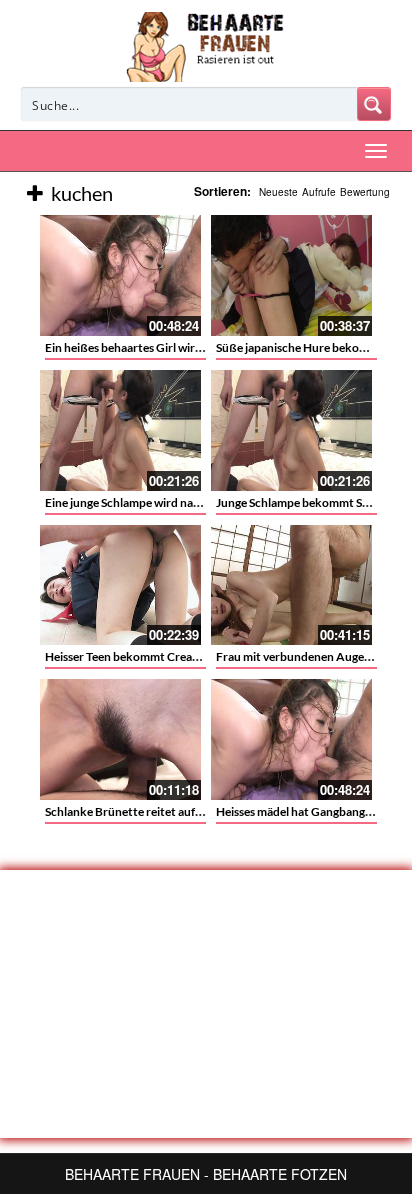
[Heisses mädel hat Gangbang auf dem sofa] (291, 739)
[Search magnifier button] (374, 104)
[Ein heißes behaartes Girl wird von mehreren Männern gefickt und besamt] (120, 275)
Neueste (278, 192)
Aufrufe (319, 192)
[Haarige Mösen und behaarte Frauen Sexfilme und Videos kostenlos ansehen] (206, 45)
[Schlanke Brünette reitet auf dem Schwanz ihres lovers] (120, 739)
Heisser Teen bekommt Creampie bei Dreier (158, 656)
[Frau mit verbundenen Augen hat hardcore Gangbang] (291, 585)
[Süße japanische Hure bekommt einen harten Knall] (291, 275)
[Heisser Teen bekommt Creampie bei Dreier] (120, 585)
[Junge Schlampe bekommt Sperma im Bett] (291, 430)
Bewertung (365, 192)
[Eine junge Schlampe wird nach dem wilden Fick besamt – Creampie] (120, 430)
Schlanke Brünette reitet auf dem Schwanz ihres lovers (188, 811)
